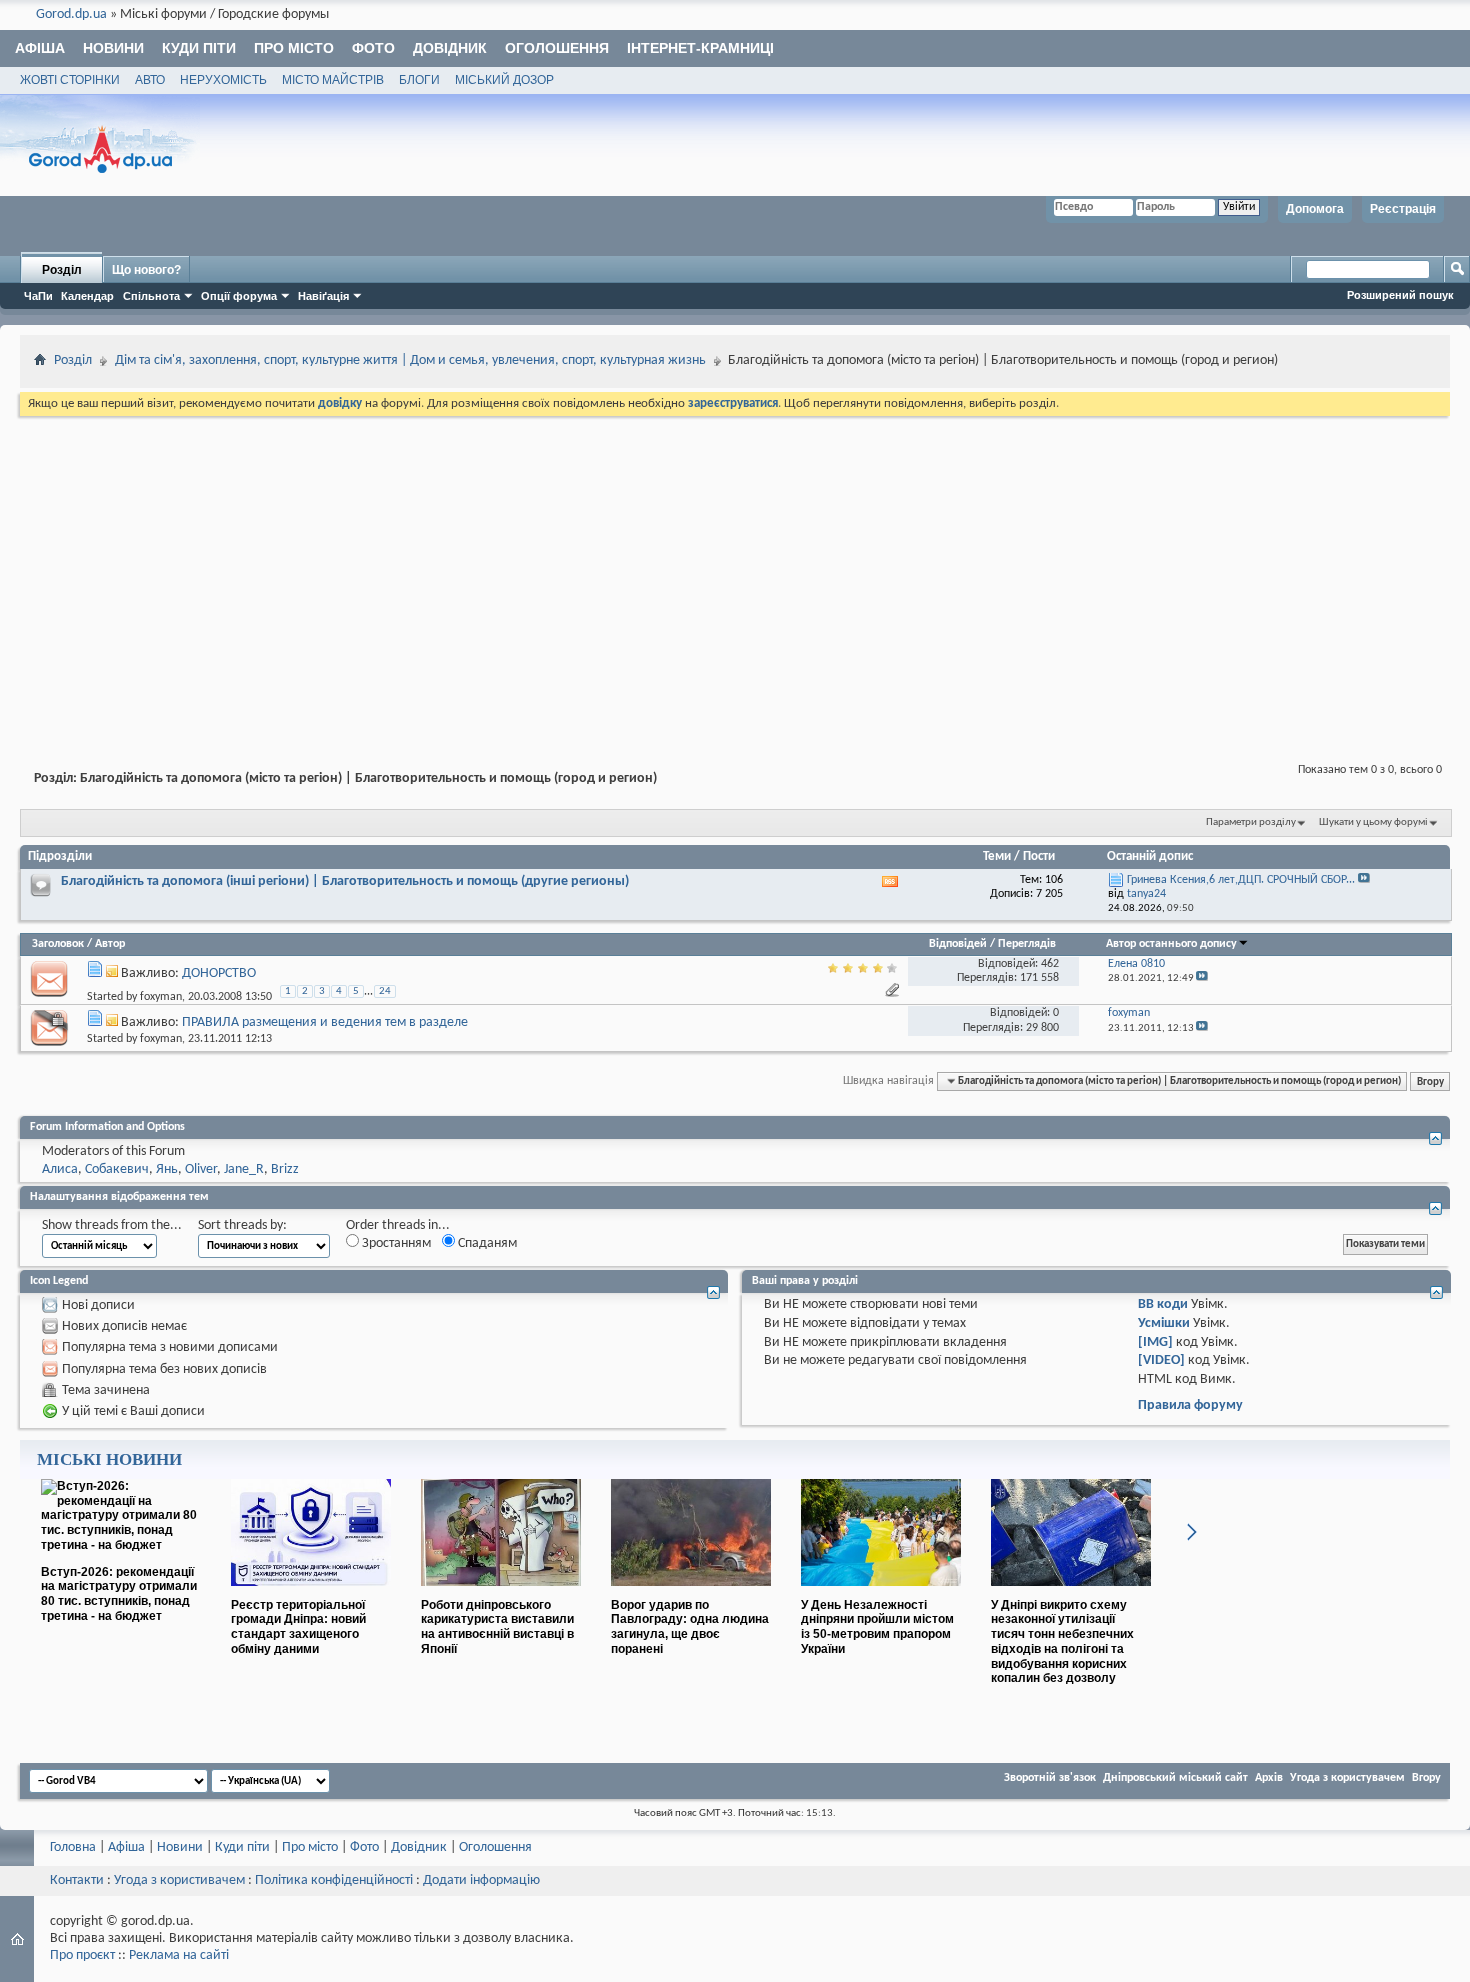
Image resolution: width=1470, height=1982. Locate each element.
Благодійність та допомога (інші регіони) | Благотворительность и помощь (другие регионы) (345, 881)
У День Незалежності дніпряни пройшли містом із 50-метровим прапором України (877, 1627)
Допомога (1315, 209)
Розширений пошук (1400, 295)
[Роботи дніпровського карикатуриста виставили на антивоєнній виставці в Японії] (501, 1594)
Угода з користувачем (1347, 1778)
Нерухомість (223, 80)
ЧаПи (38, 296)
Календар (87, 296)
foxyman (161, 997)
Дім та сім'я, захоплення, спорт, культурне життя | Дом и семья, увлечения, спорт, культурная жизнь (410, 360)
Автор (110, 944)
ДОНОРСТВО (219, 973)
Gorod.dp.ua (71, 14)
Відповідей (958, 944)
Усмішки (1164, 1323)
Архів (1269, 1778)
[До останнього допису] (1202, 978)
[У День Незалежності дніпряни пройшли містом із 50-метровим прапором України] (881, 1594)
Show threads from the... (112, 1225)
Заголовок (58, 944)
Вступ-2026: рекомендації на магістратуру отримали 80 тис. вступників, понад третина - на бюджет (119, 1594)
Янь (167, 1169)
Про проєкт (82, 1955)
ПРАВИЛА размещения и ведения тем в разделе (325, 1022)
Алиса (60, 1169)
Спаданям (486, 1243)
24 (385, 991)
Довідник (450, 48)
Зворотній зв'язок (1050, 1778)
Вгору (1430, 1081)
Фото (373, 48)
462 (1050, 964)
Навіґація (323, 296)
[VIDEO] (1161, 1360)
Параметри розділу (1251, 822)
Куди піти (199, 48)
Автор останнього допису (1171, 944)
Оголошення (557, 48)
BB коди (1163, 1304)
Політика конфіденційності (334, 1880)
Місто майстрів (333, 80)
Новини (113, 48)
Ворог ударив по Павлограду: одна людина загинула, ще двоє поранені (690, 1627)
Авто (150, 80)
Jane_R (244, 1169)
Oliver (201, 1169)
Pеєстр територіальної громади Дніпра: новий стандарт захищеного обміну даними (298, 1627)
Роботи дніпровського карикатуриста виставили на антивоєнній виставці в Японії (497, 1627)
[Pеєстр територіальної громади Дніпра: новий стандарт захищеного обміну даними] (311, 1594)
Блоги (419, 80)
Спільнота (151, 296)
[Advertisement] (735, 570)
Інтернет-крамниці (700, 48)
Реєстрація (1403, 209)
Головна (73, 1847)
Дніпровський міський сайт (1175, 1778)
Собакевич (117, 1169)
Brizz (285, 1169)
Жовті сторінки (70, 80)
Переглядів (1027, 944)
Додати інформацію (481, 1880)
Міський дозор (504, 80)
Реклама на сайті (179, 1955)
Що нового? (146, 270)
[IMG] (1155, 1342)
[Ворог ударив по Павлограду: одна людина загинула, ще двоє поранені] (691, 1594)
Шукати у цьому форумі (1373, 822)
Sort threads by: (242, 1225)
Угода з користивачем (179, 1880)
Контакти (77, 1880)
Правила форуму (1190, 1405)
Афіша (40, 48)
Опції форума (239, 296)
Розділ (62, 270)
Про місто (294, 48)
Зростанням (395, 1243)
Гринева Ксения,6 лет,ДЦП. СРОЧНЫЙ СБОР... (1241, 880)
